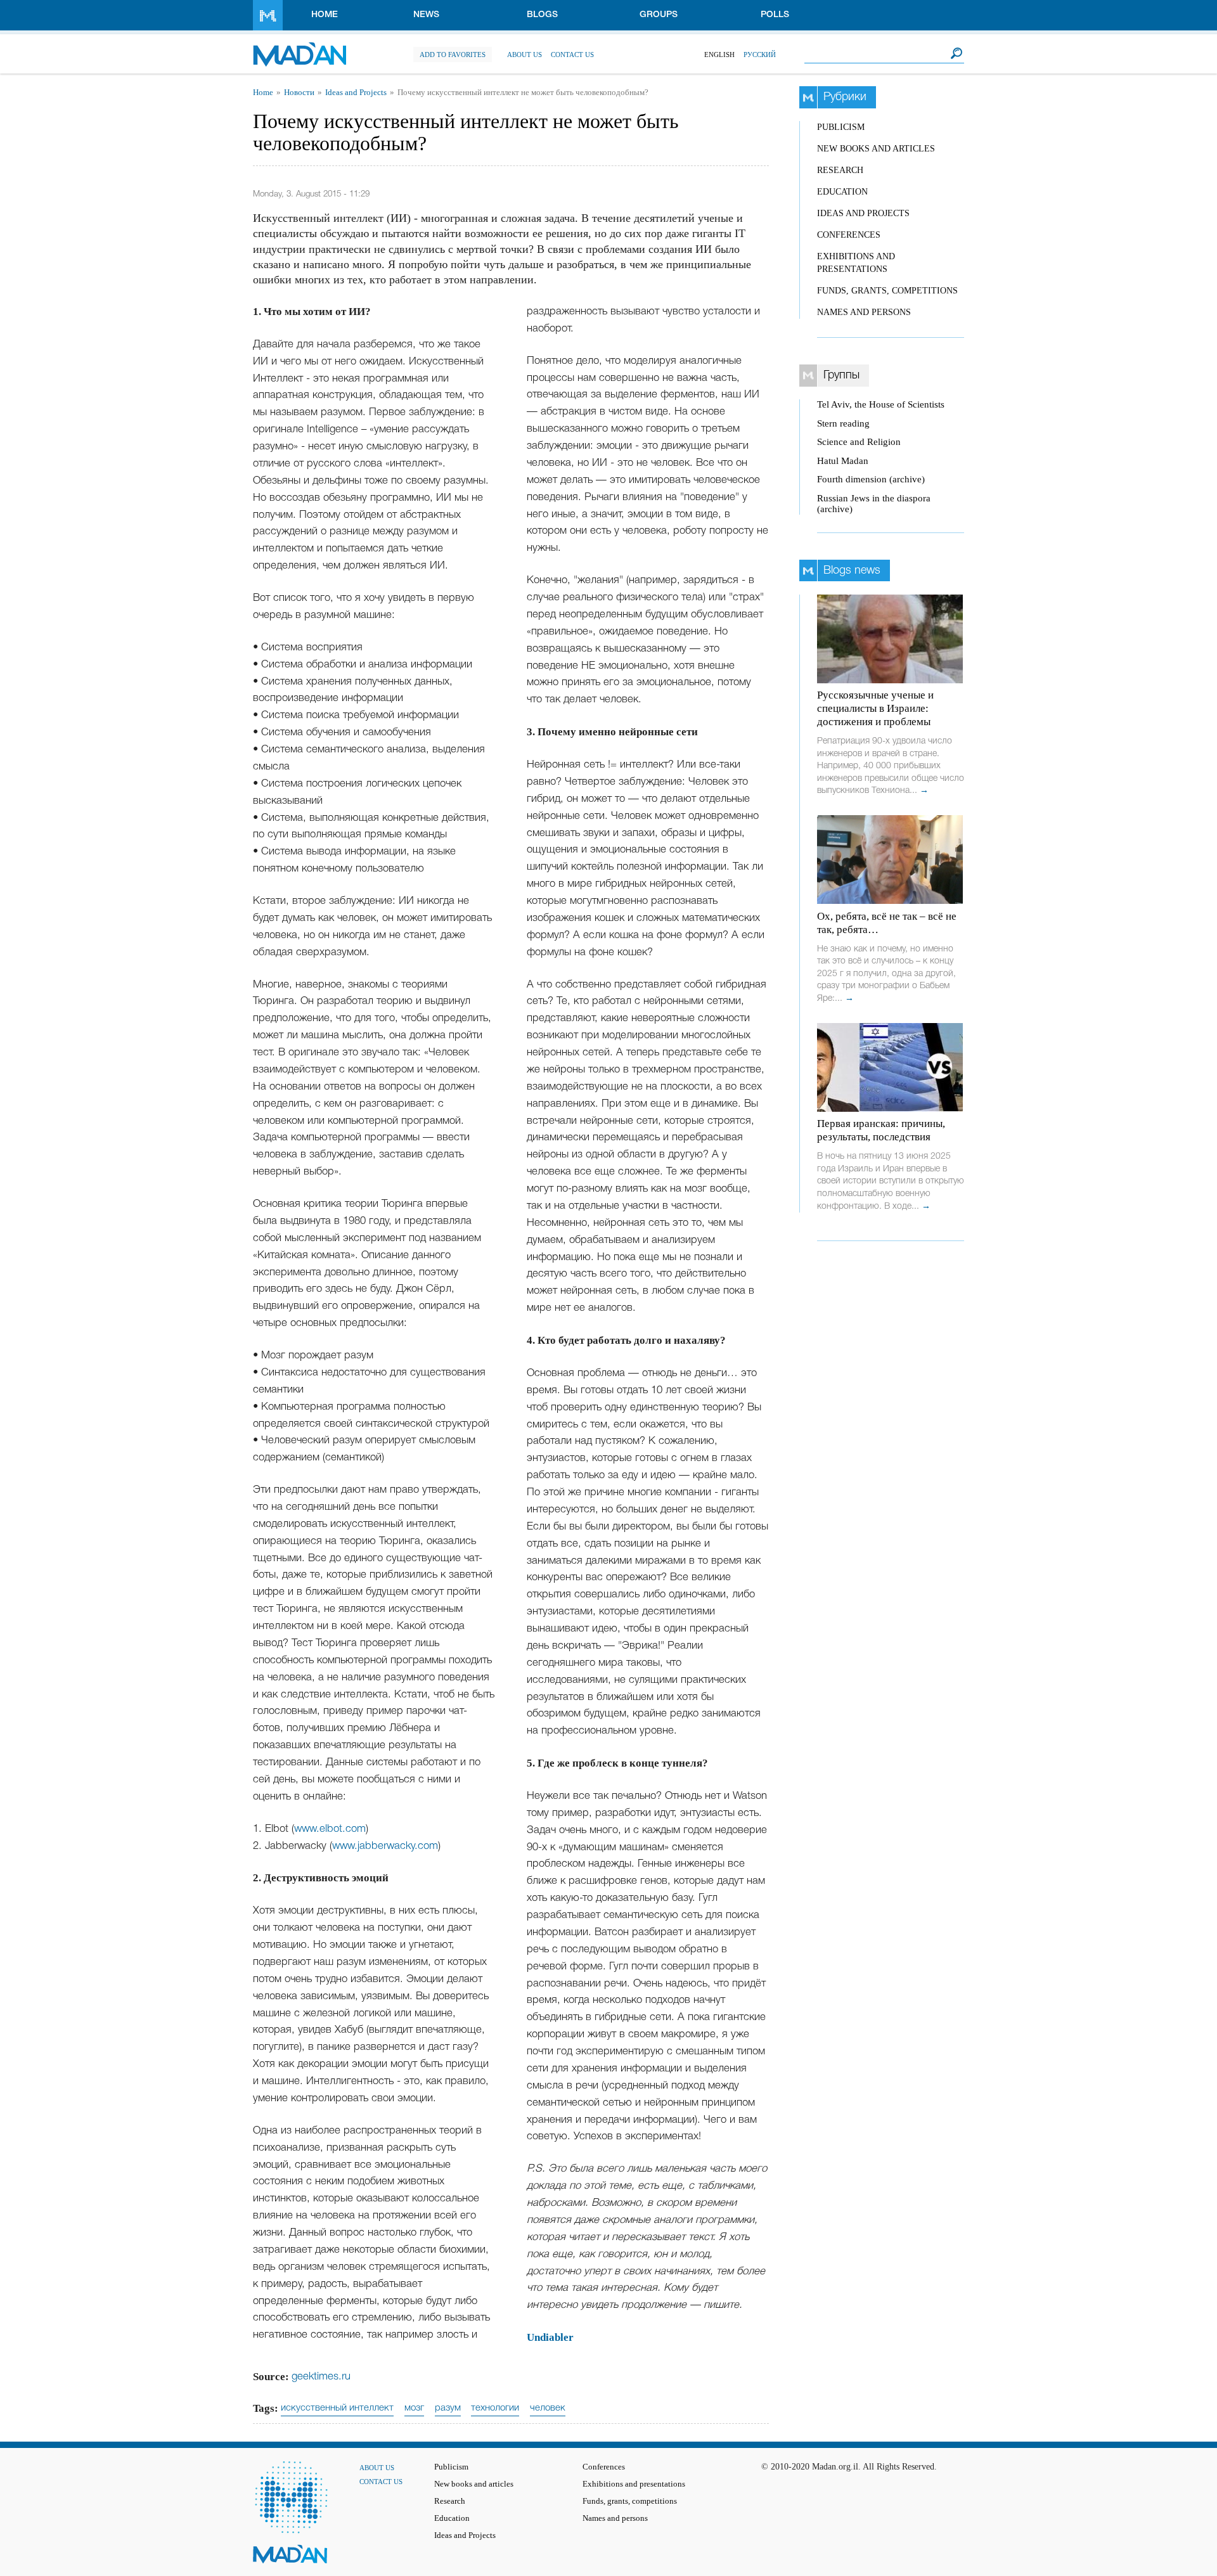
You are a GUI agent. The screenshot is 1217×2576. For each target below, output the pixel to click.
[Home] (299, 48)
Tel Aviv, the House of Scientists (881, 404)
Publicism (841, 127)
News (426, 15)
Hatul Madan (843, 461)
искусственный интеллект (337, 2408)
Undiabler (550, 2337)
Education (842, 192)
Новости (299, 93)
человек (548, 2408)
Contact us (572, 55)
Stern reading (843, 423)
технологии (495, 2408)
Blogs (542, 15)
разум (448, 2408)
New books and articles (876, 149)
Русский (760, 55)
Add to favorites (453, 55)
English (719, 55)
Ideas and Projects (356, 93)
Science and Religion (859, 442)
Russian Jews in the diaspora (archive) (874, 504)
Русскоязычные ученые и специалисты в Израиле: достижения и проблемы (875, 708)
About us (525, 55)
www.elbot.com (330, 1829)
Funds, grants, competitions (887, 291)
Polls (775, 15)
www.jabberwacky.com (385, 1846)
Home (325, 15)
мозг (414, 2408)
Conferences (849, 235)
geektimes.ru (321, 2377)
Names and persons (864, 312)
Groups (659, 15)
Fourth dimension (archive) (871, 479)
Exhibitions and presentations (634, 2484)
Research (840, 170)
